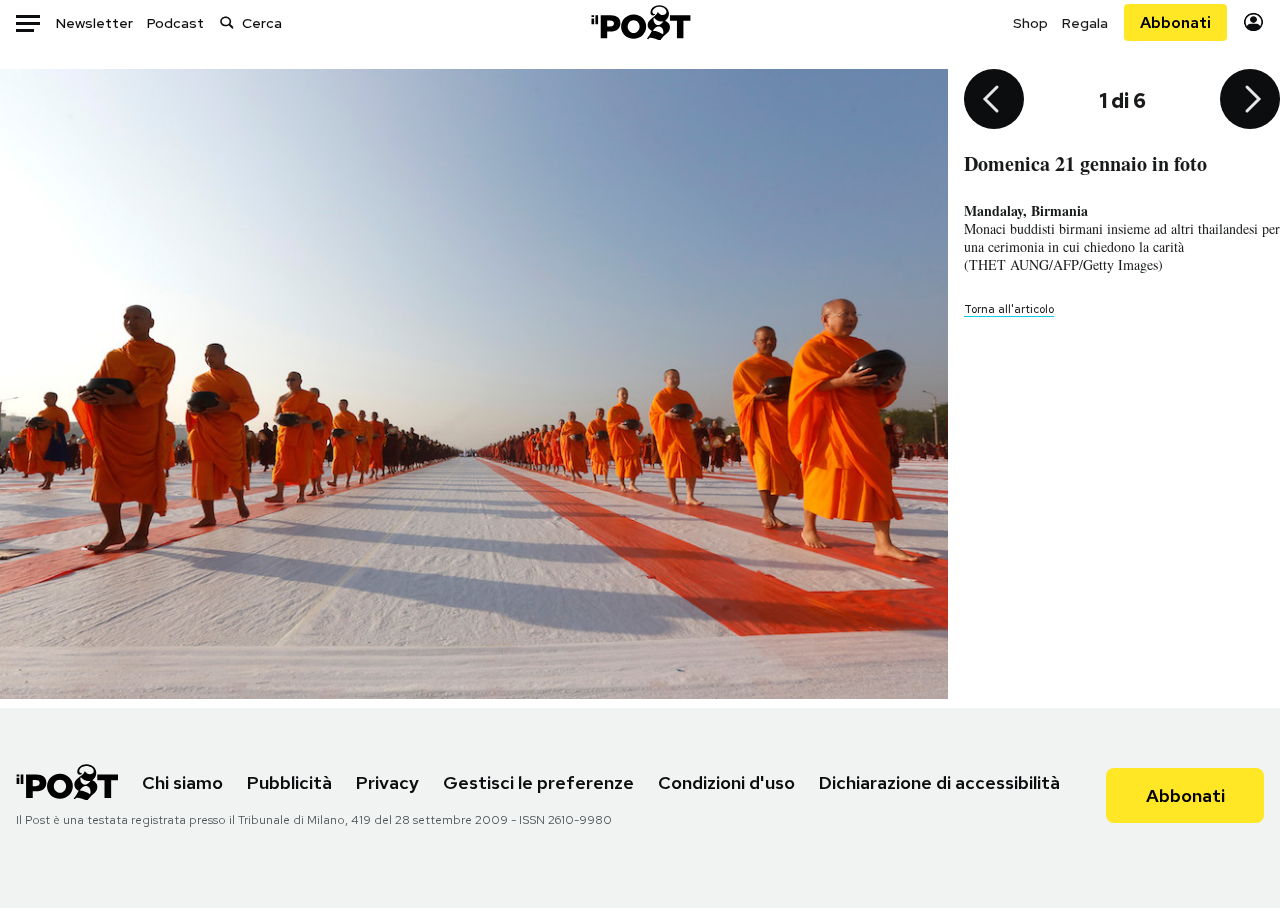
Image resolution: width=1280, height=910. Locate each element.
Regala (1085, 23)
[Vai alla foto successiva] (1250, 101)
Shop (1030, 23)
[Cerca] (227, 22)
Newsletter (94, 23)
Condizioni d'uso (726, 782)
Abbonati (1175, 22)
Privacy (387, 782)
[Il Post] (640, 22)
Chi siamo (182, 782)
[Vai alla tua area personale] (1253, 22)
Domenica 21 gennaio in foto (1085, 163)
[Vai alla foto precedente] (994, 101)
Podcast (175, 23)
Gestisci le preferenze (538, 782)
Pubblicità (289, 782)
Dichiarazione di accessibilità (939, 782)
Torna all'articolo (1009, 309)
